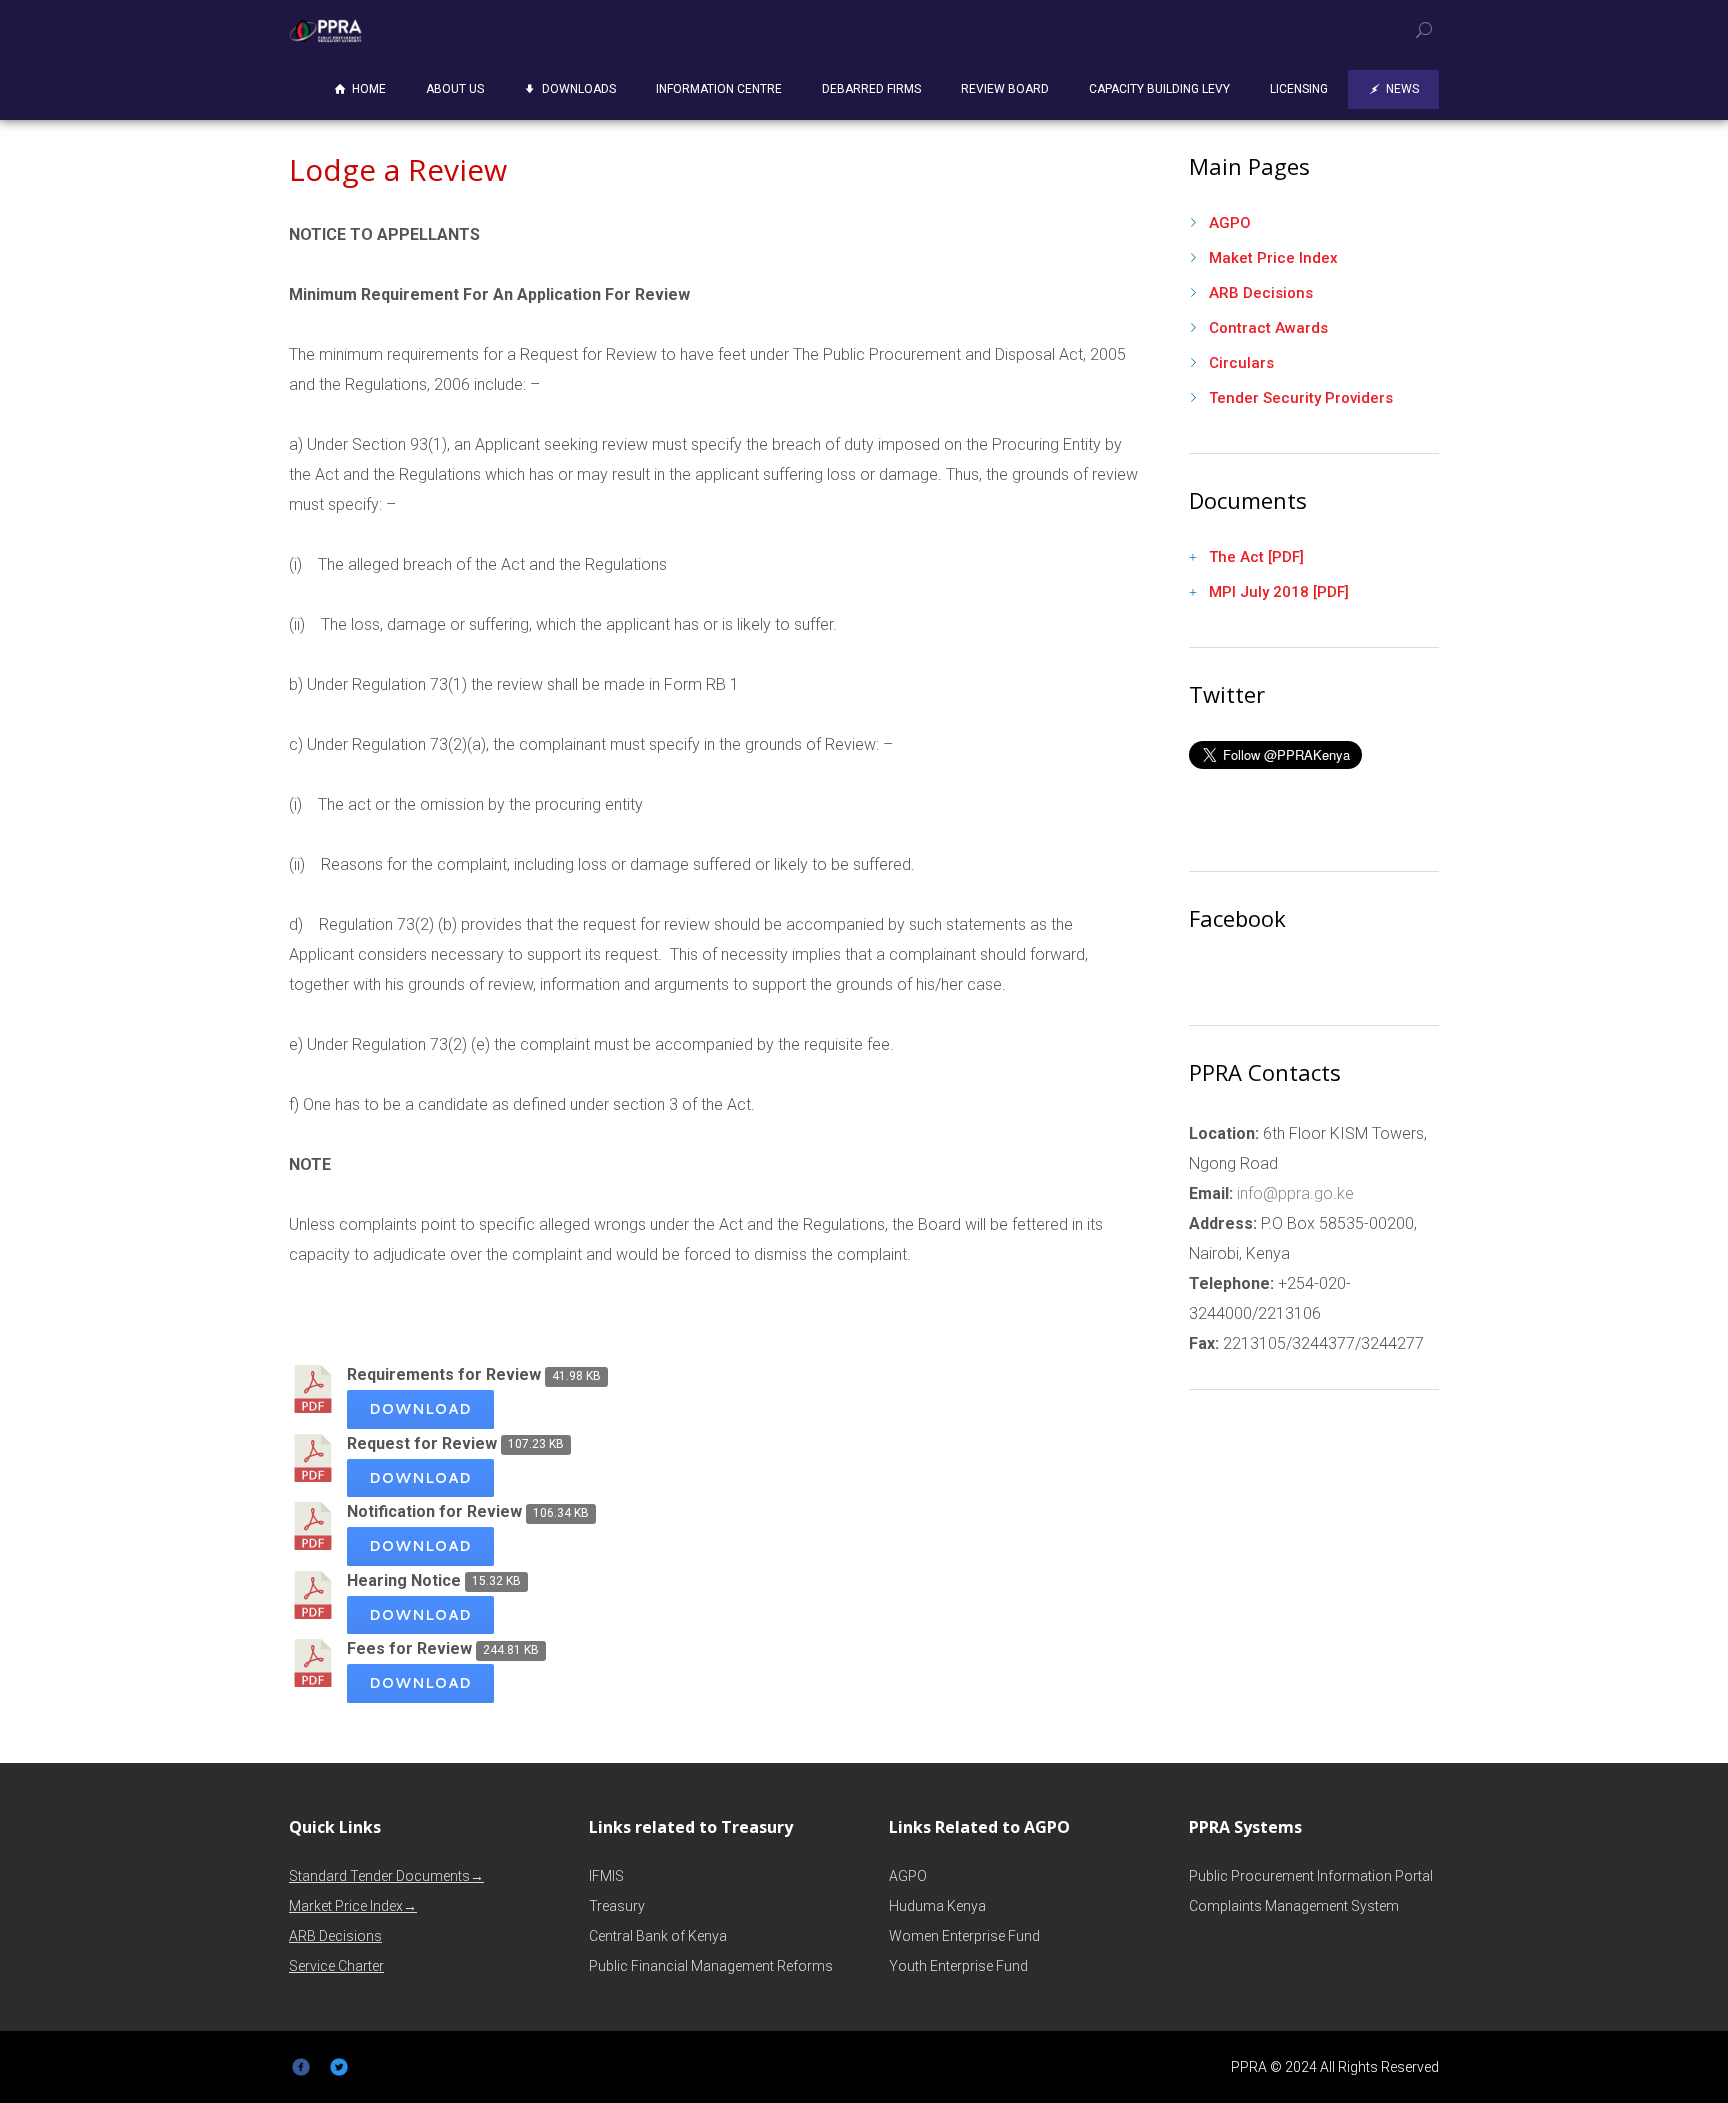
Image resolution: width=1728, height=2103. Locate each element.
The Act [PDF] (1256, 557)
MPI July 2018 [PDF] (1279, 592)
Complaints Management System (1294, 1906)
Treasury (617, 1906)
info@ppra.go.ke (1293, 1193)
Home (369, 89)
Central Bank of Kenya (658, 1936)
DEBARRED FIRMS (871, 89)
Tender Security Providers (1301, 398)
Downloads (579, 89)
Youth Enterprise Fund (958, 1966)
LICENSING (1299, 89)
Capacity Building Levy (1159, 89)
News (1402, 89)
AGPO (1230, 223)
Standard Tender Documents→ (386, 1876)
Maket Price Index (1273, 258)
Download (420, 1408)
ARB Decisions (1261, 293)
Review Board (1005, 89)
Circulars (1241, 363)
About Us (455, 89)
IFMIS (606, 1876)
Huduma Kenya (937, 1906)
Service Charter (336, 1966)
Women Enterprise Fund (964, 1936)
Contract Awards (1268, 328)
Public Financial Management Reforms (711, 1966)
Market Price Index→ (353, 1906)
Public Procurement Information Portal (1311, 1876)
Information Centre (719, 89)
